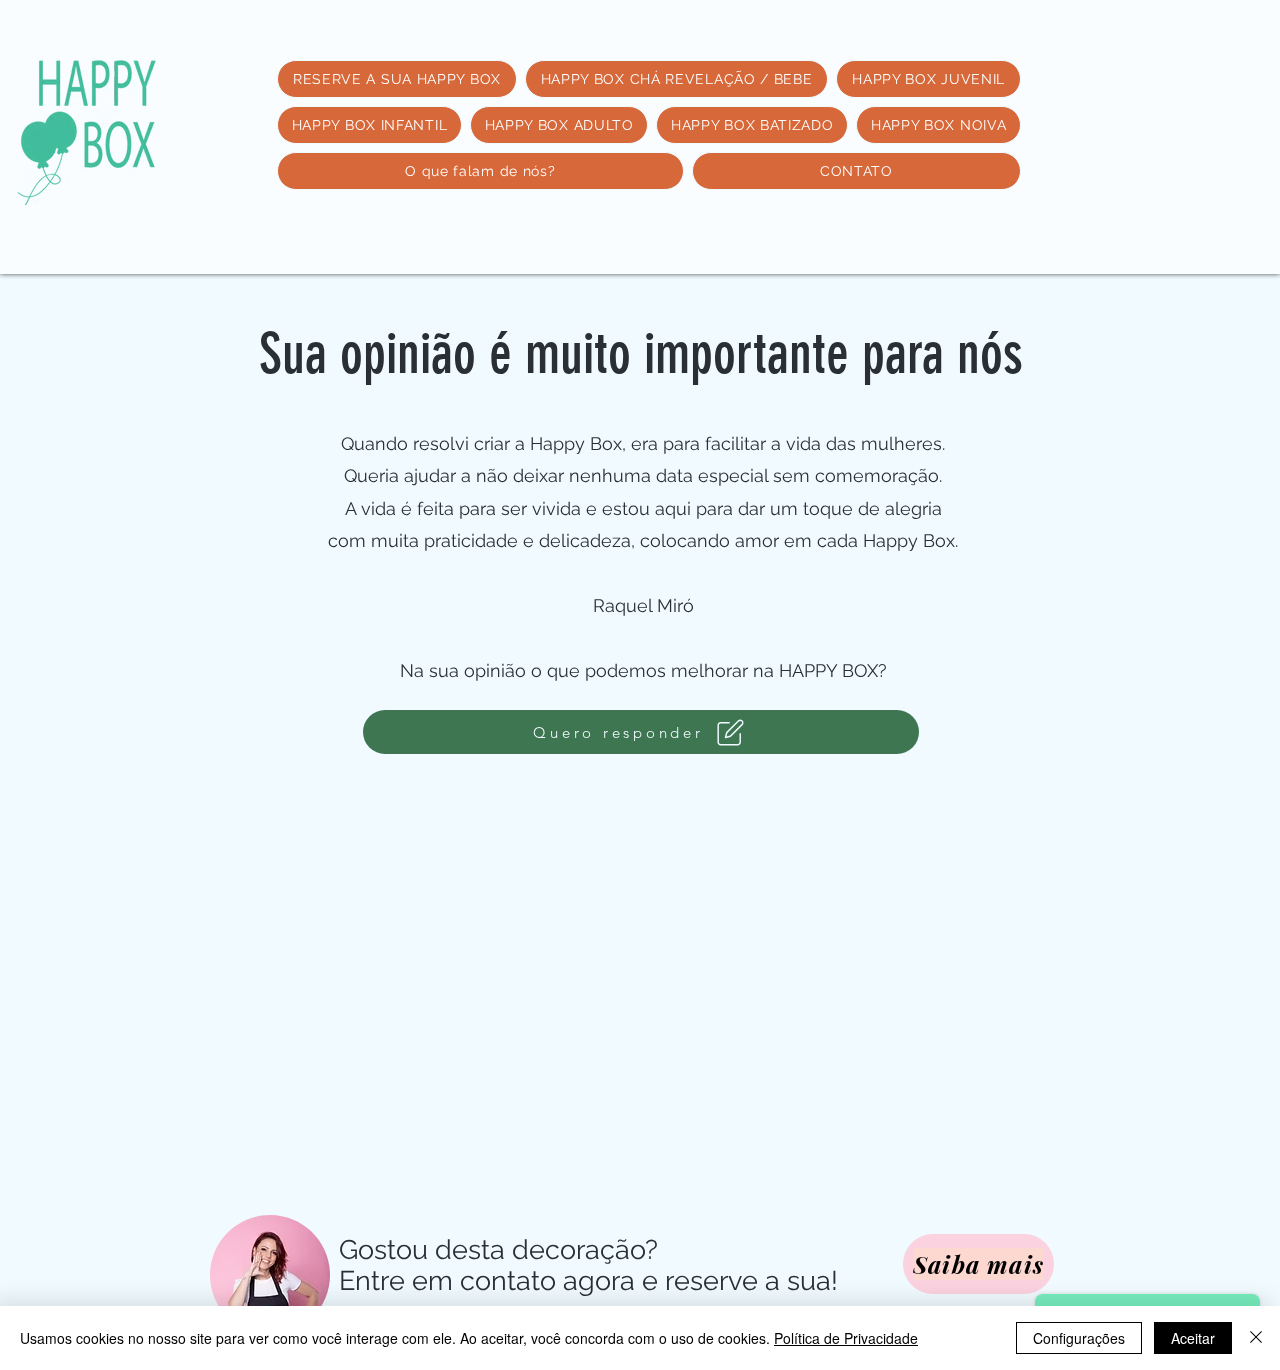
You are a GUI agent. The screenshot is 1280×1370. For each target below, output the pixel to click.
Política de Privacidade (846, 1338)
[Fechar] (1256, 1338)
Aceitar (1193, 1338)
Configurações (1079, 1338)
